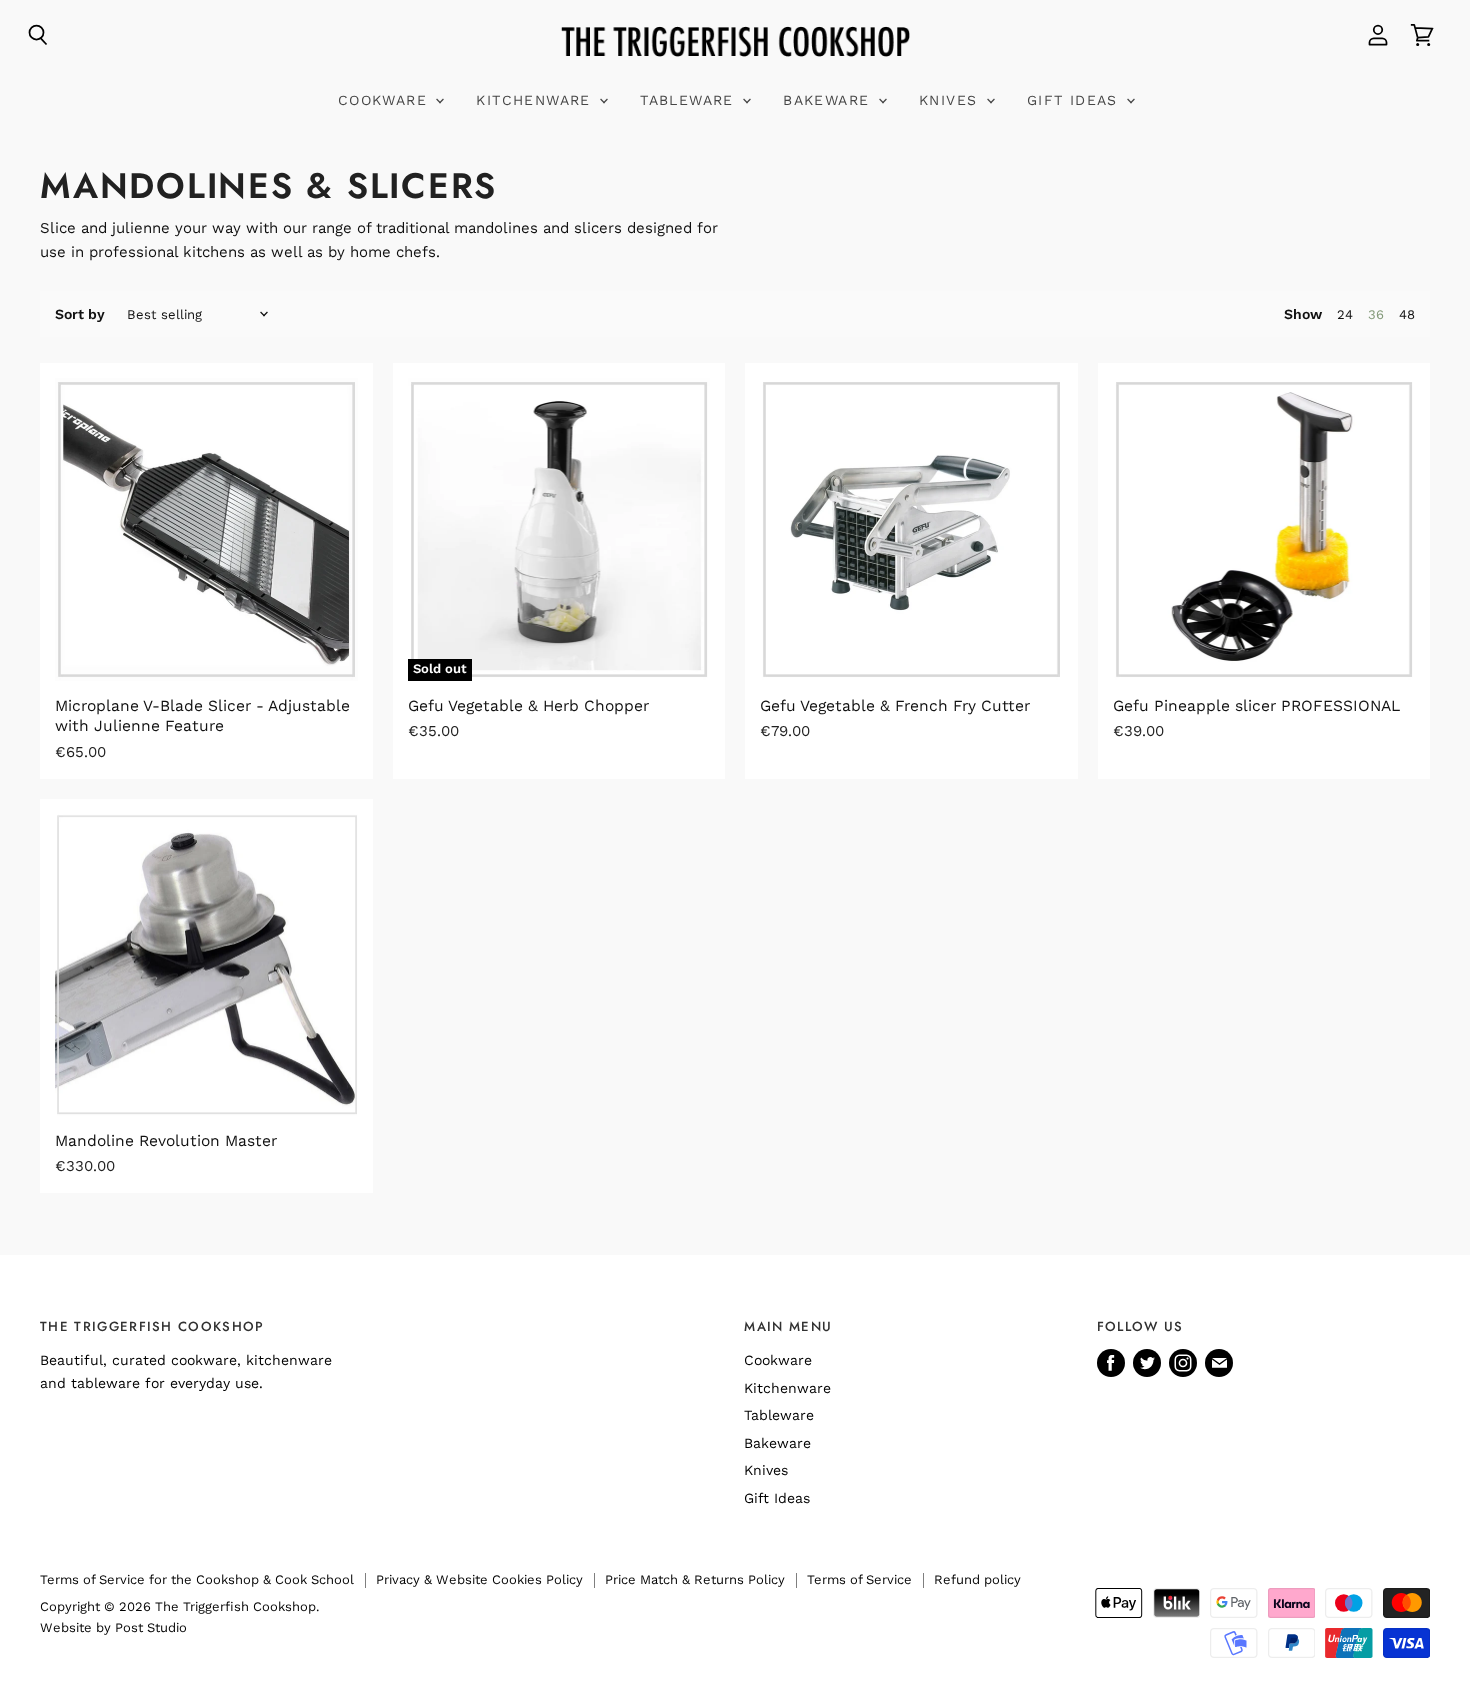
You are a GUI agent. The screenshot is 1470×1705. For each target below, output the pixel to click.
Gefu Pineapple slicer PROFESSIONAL (1256, 705)
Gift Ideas (1075, 100)
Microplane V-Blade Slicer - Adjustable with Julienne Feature (202, 715)
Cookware (386, 100)
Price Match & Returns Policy (695, 1579)
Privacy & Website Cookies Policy (479, 1579)
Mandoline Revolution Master (166, 1140)
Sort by (80, 314)
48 (1407, 314)
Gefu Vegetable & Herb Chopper (528, 705)
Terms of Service (859, 1579)
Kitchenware (536, 100)
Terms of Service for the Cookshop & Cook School (197, 1579)
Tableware (690, 100)
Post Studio (151, 1627)
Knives (951, 100)
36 (1376, 314)
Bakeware (829, 100)
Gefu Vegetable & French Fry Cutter (895, 705)
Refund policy (977, 1579)
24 (1345, 314)
